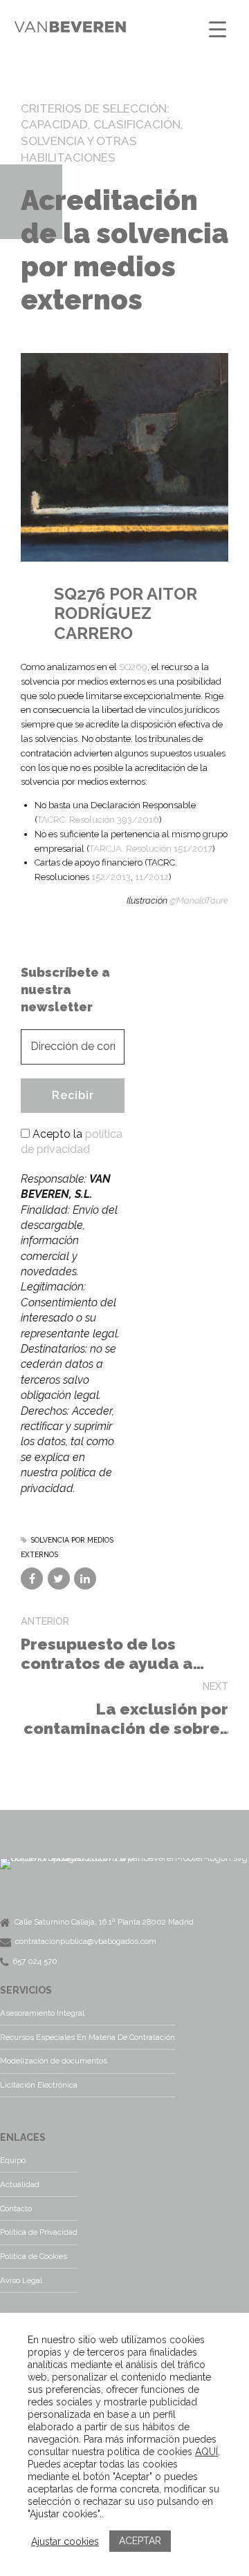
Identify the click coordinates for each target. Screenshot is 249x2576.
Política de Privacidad (39, 2232)
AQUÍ (206, 2452)
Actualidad (20, 2184)
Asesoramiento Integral (42, 2013)
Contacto (16, 2208)
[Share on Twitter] (59, 1578)
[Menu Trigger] (218, 29)
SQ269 (133, 667)
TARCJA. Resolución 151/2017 (151, 849)
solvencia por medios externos (67, 1547)
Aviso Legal (21, 2280)
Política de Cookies (34, 2256)
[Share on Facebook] (32, 1578)
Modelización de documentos (54, 2061)
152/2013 (111, 877)
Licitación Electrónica (39, 2085)
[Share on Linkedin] (85, 1578)
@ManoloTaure (199, 900)
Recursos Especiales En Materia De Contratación (87, 2037)
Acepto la (72, 1142)
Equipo (13, 2160)
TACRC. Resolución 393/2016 (98, 820)
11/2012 (152, 877)
